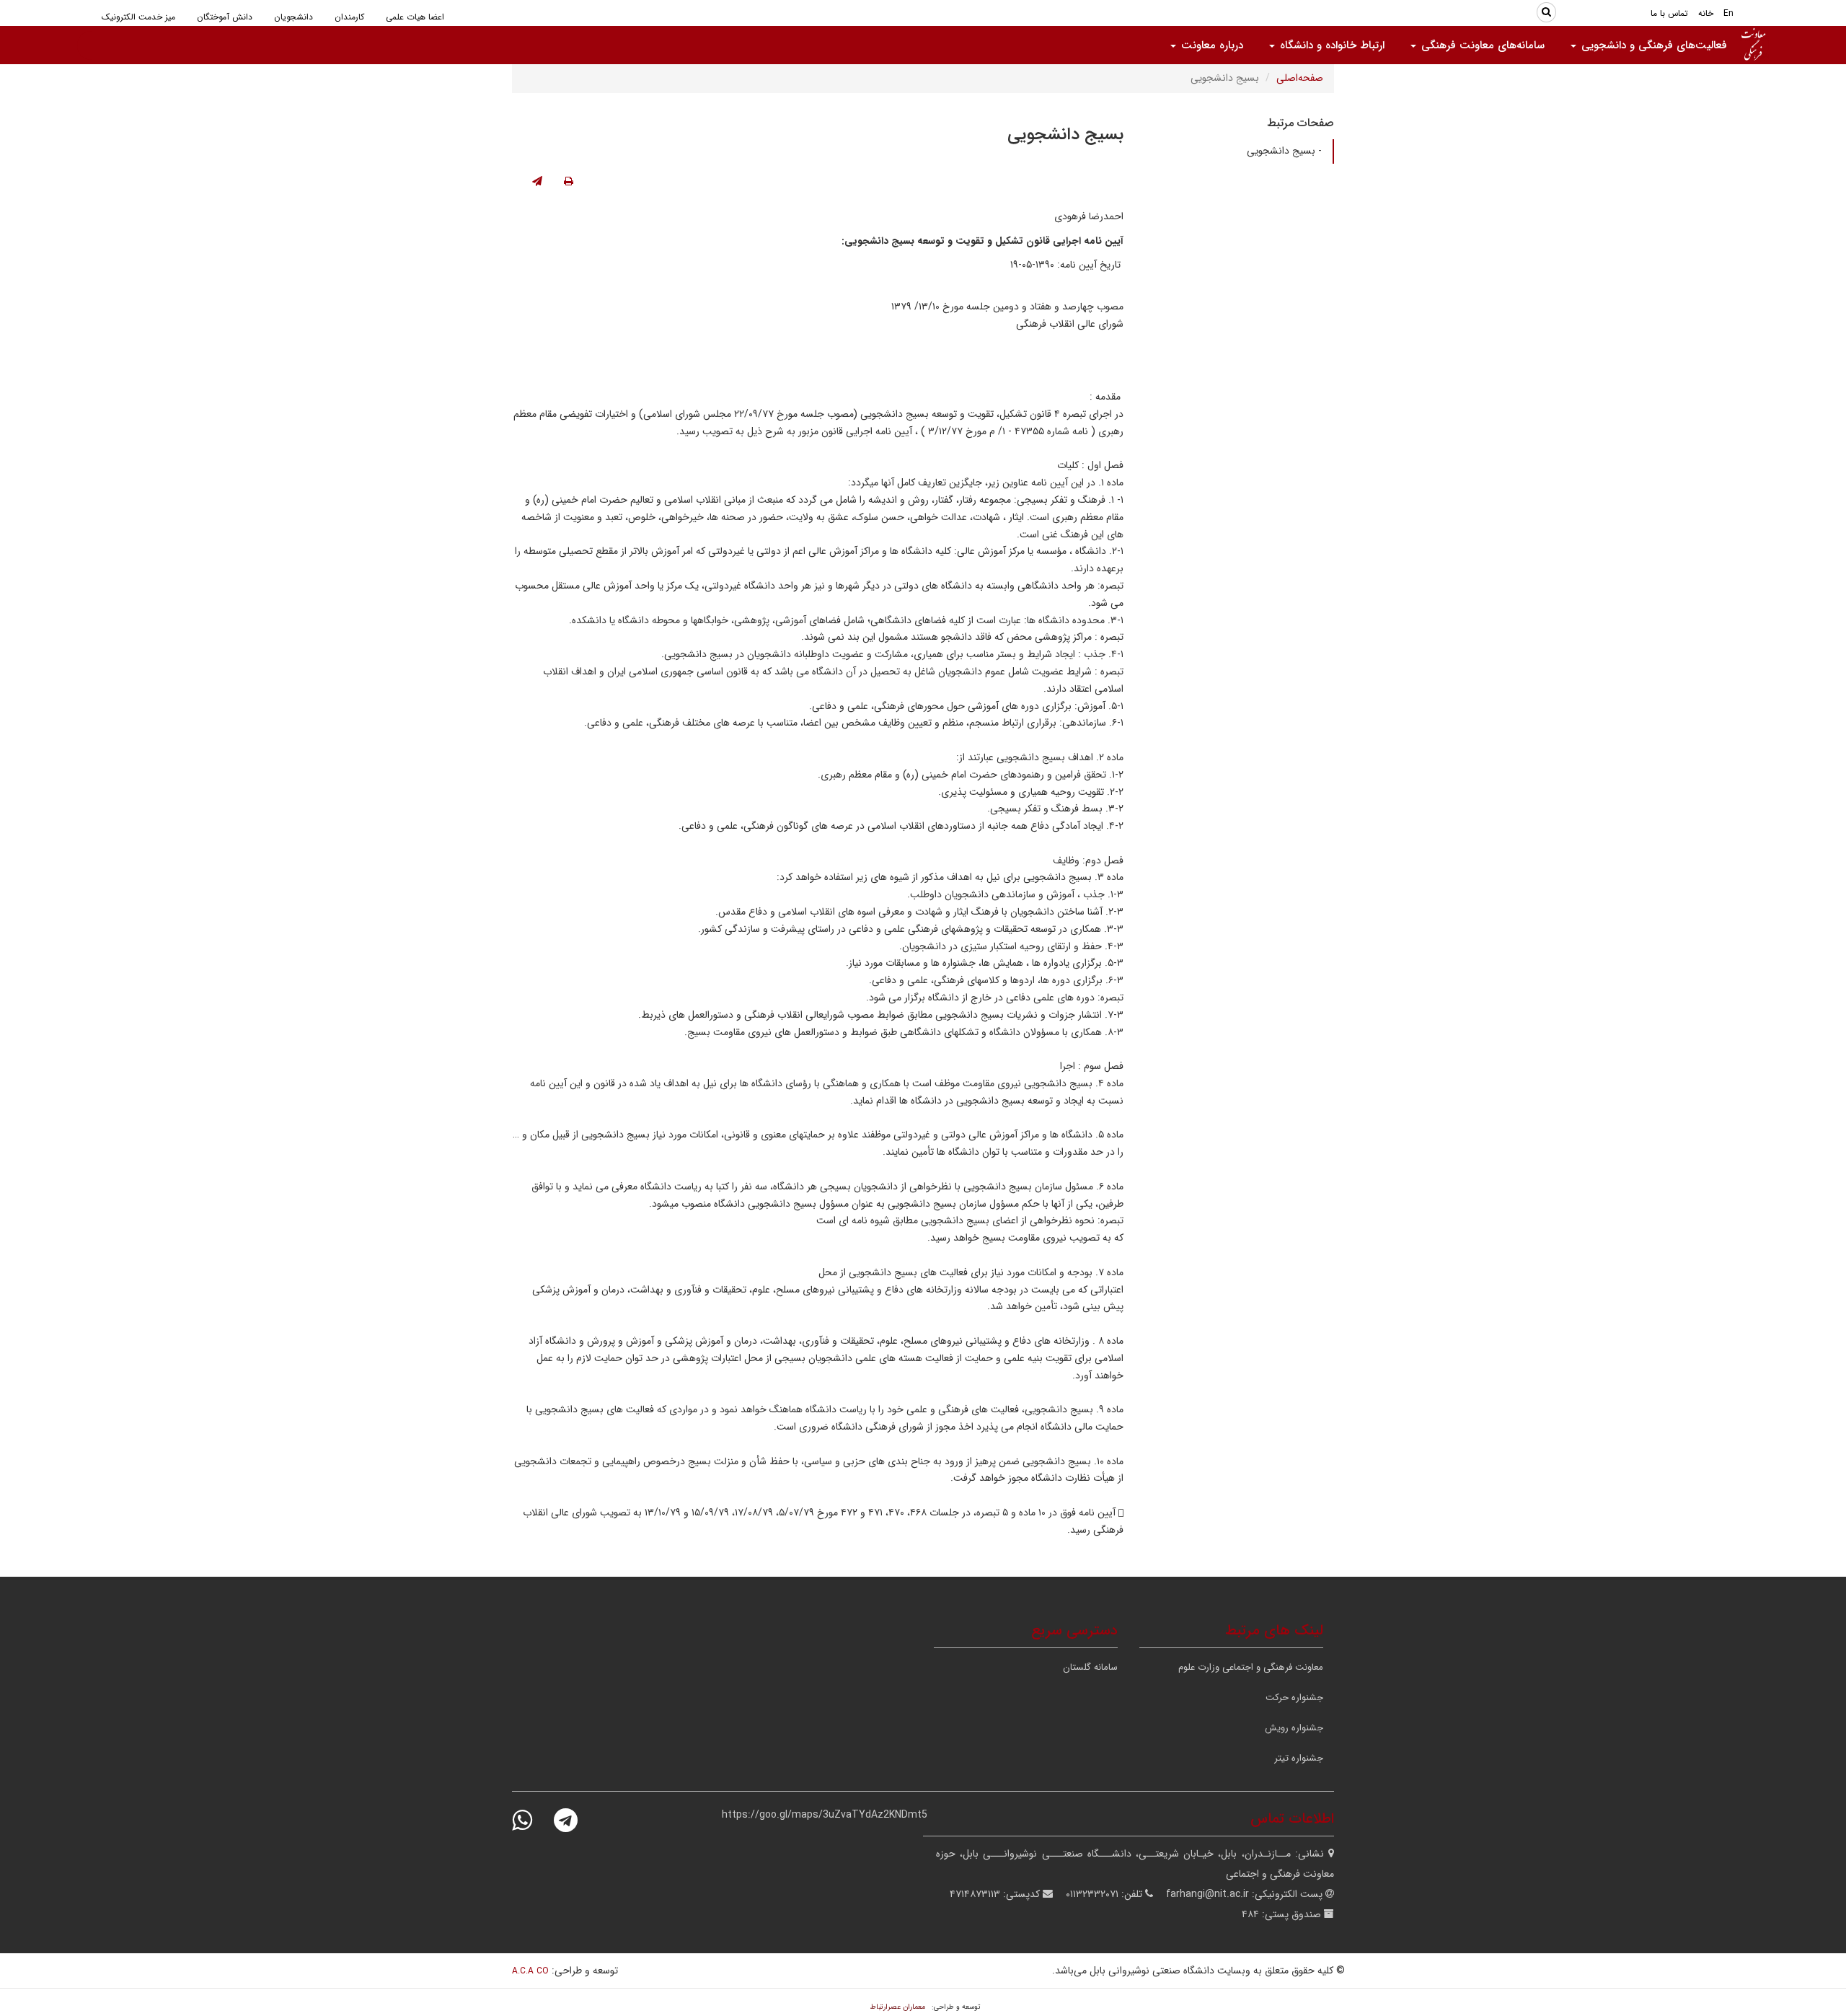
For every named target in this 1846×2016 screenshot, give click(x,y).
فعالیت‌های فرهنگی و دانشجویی (1652, 45)
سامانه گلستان (1090, 1667)
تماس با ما (1669, 13)
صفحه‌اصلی (1300, 78)
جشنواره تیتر (1299, 1758)
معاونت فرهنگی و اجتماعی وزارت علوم (1251, 1667)
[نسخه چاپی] (569, 182)
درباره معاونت (1210, 45)
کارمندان (349, 17)
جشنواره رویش (1294, 1728)
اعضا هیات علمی (415, 17)
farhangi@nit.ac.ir (1207, 1894)
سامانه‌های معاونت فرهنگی (1481, 45)
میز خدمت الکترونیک (138, 17)
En (1728, 13)
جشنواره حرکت (1294, 1698)
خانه (1706, 13)
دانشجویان (293, 17)
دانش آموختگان (225, 17)
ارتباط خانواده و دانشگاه (1330, 45)
